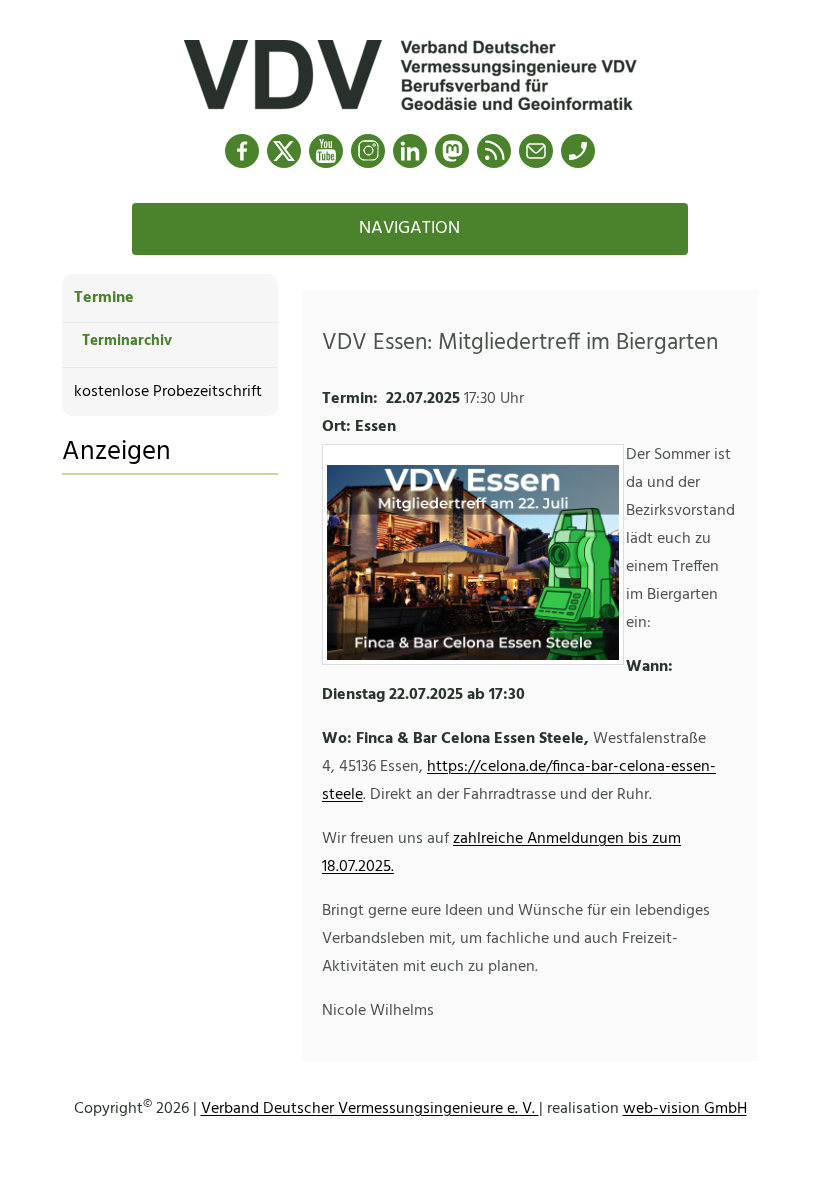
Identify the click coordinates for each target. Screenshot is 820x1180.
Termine (104, 298)
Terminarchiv (127, 341)
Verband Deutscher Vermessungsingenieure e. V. (370, 1109)
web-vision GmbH (685, 1109)
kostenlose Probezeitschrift (168, 392)
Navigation (409, 228)
